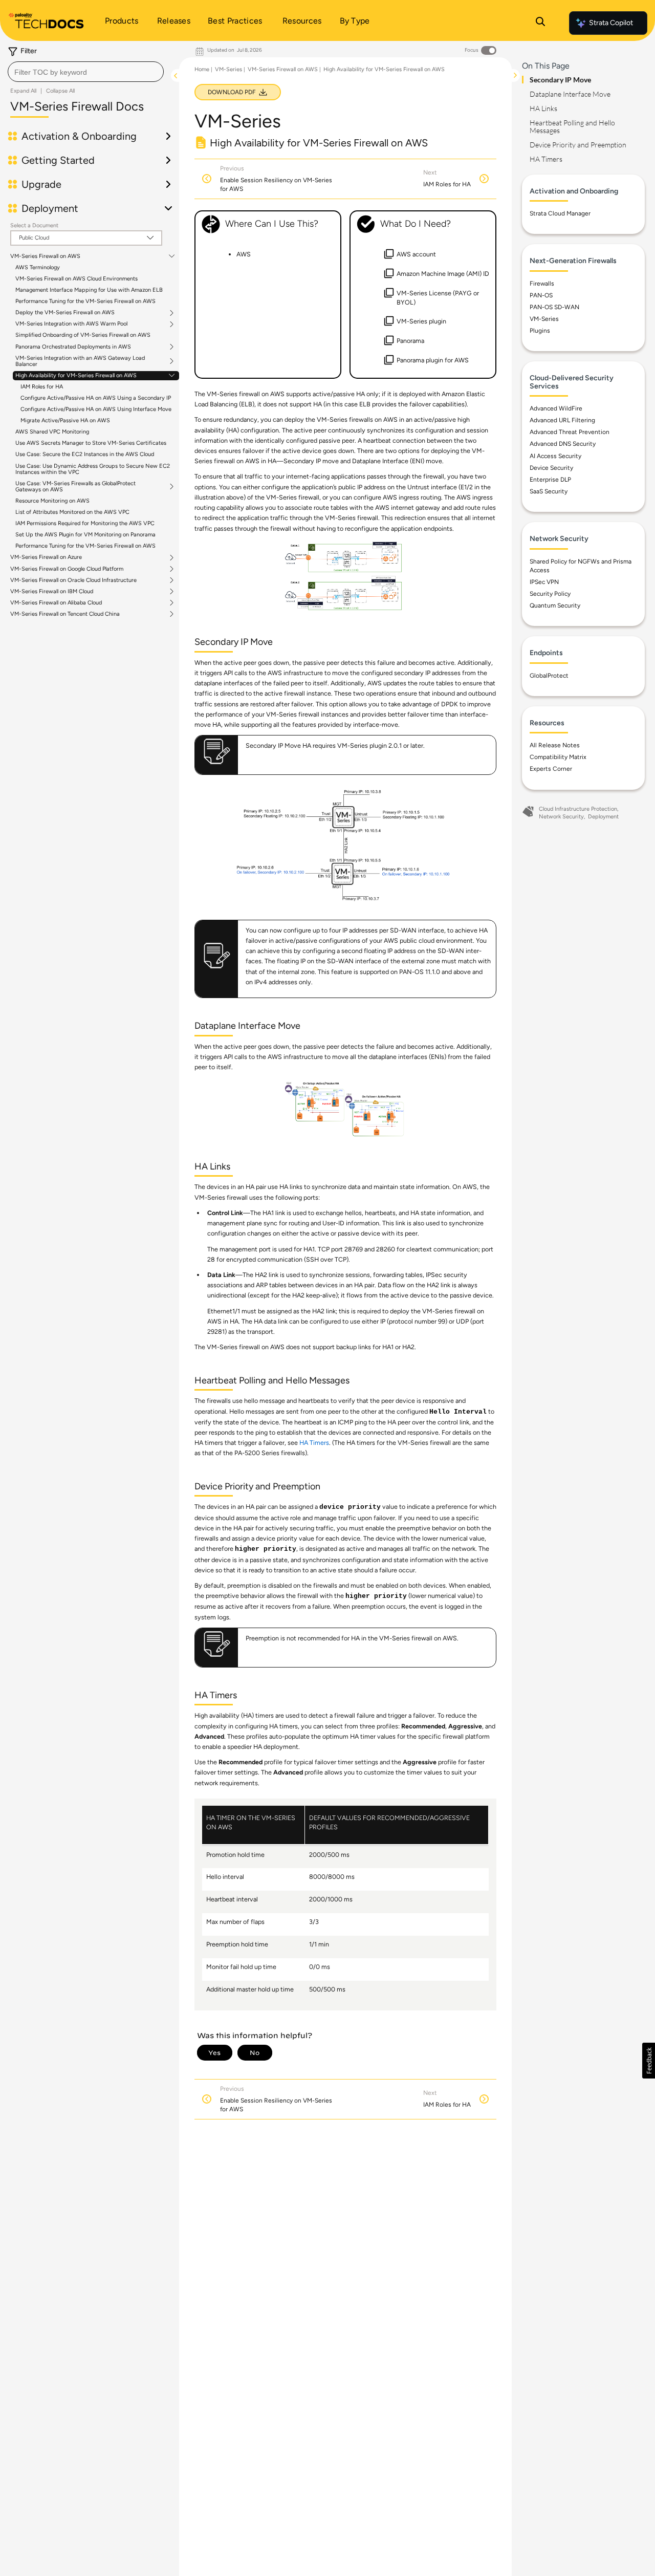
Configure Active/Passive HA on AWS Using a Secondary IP (96, 398)
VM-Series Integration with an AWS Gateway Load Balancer (80, 361)
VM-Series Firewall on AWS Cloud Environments (77, 279)
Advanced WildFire (556, 408)
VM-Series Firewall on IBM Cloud (52, 592)
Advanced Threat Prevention (570, 432)
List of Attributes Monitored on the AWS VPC (72, 512)
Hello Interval (458, 1412)
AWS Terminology (38, 267)
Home (202, 69)
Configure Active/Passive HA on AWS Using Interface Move (96, 409)
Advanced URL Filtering (562, 420)
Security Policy (550, 594)
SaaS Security (549, 491)
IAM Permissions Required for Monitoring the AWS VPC (85, 523)
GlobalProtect (549, 676)
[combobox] (86, 72)
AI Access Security (555, 456)
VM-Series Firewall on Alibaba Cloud (56, 603)
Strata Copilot (611, 23)
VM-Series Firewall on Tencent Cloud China (65, 614)
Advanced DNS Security (563, 444)
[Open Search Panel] (540, 23)
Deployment (603, 817)
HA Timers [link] (314, 1443)
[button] (649, 2061)
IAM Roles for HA (42, 387)
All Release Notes (555, 745)
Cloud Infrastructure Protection (578, 809)
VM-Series (228, 69)
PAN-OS (541, 295)
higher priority (266, 1549)
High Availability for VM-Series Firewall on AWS (76, 376)
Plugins (540, 331)
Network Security (561, 817)
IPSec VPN (544, 582)
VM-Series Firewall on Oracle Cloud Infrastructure (73, 580)
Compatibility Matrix (558, 757)
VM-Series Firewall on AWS (45, 256)
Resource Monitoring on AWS (52, 501)
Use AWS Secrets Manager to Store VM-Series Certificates (91, 443)
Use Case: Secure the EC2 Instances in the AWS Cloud (85, 454)
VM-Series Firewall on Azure (46, 557)
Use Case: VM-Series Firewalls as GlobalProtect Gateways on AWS (75, 487)
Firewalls (542, 284)
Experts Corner (551, 769)
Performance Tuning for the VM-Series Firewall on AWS (85, 301)
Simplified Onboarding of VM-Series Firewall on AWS (83, 335)
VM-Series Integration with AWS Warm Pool (71, 324)
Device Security (551, 468)
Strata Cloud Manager (560, 213)
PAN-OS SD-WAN (554, 307)
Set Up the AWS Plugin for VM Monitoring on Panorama (85, 535)
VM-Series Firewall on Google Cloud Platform (67, 569)
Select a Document (34, 225)
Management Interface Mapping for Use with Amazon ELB (89, 290)
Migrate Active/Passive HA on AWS (65, 420)
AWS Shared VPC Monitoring (52, 432)
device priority (350, 1507)
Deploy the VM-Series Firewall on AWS (65, 313)
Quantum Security (555, 605)
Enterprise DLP (550, 480)
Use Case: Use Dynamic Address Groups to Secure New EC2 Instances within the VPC (93, 469)
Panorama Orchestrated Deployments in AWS (73, 347)
